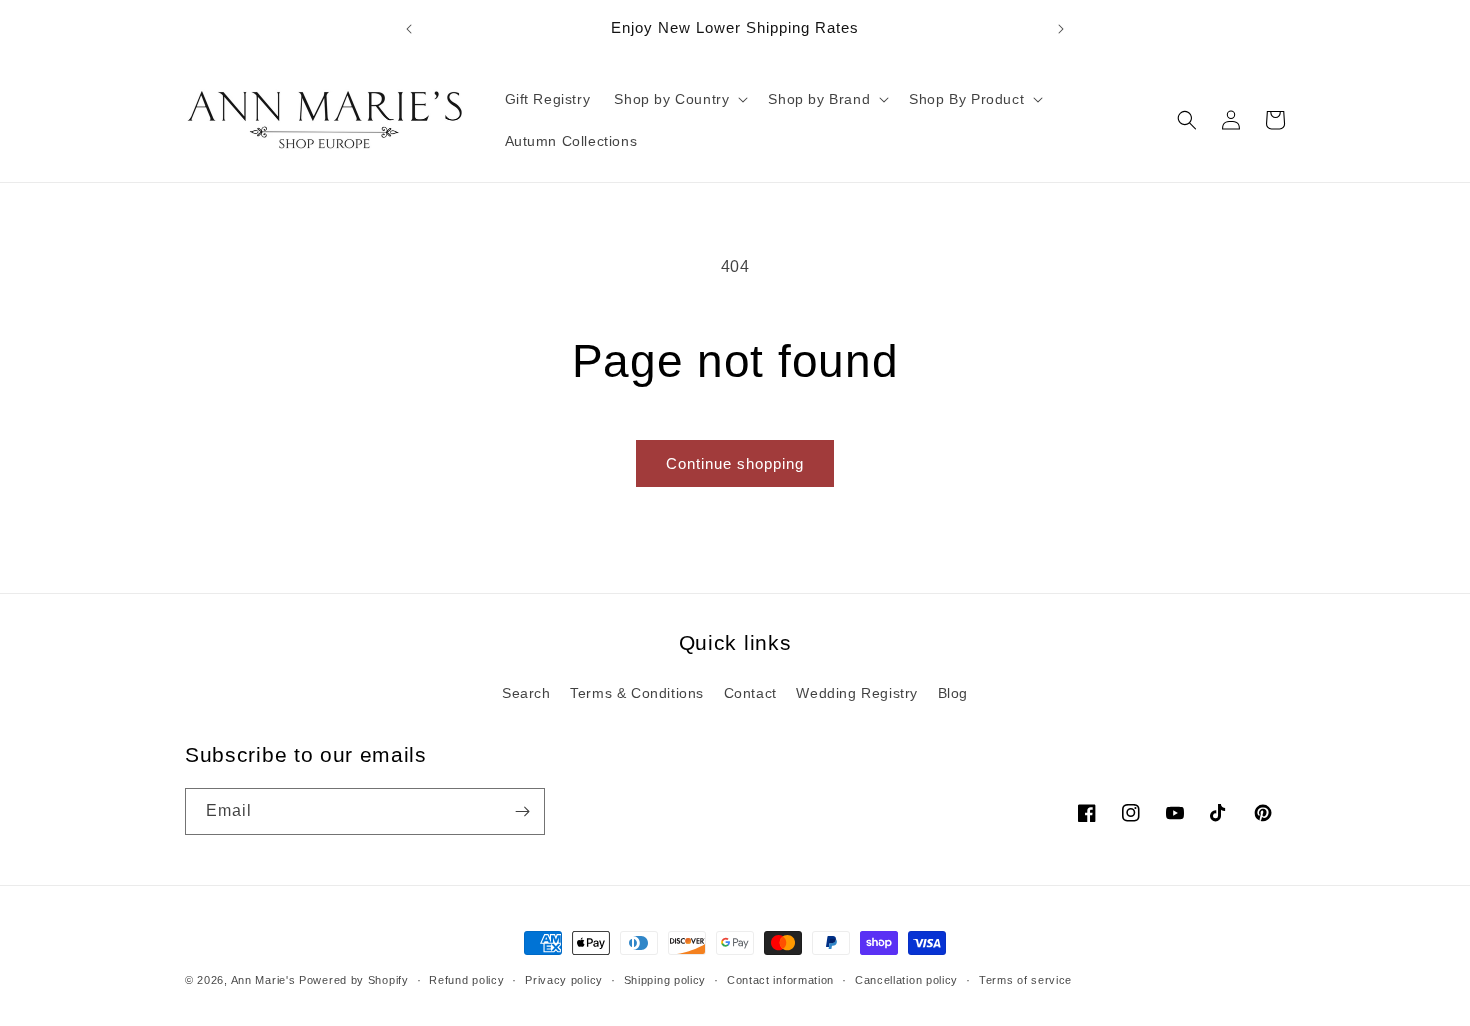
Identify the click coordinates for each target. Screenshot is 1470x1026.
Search (526, 693)
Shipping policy (665, 979)
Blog (953, 693)
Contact (750, 693)
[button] (679, 99)
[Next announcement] (1061, 29)
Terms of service (1025, 979)
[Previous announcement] (409, 29)
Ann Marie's (263, 980)
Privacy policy (564, 979)
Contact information (780, 979)
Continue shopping (735, 463)
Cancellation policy (906, 979)
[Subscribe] (522, 811)
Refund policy (466, 979)
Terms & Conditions (637, 693)
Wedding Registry (857, 693)
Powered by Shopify (354, 980)
